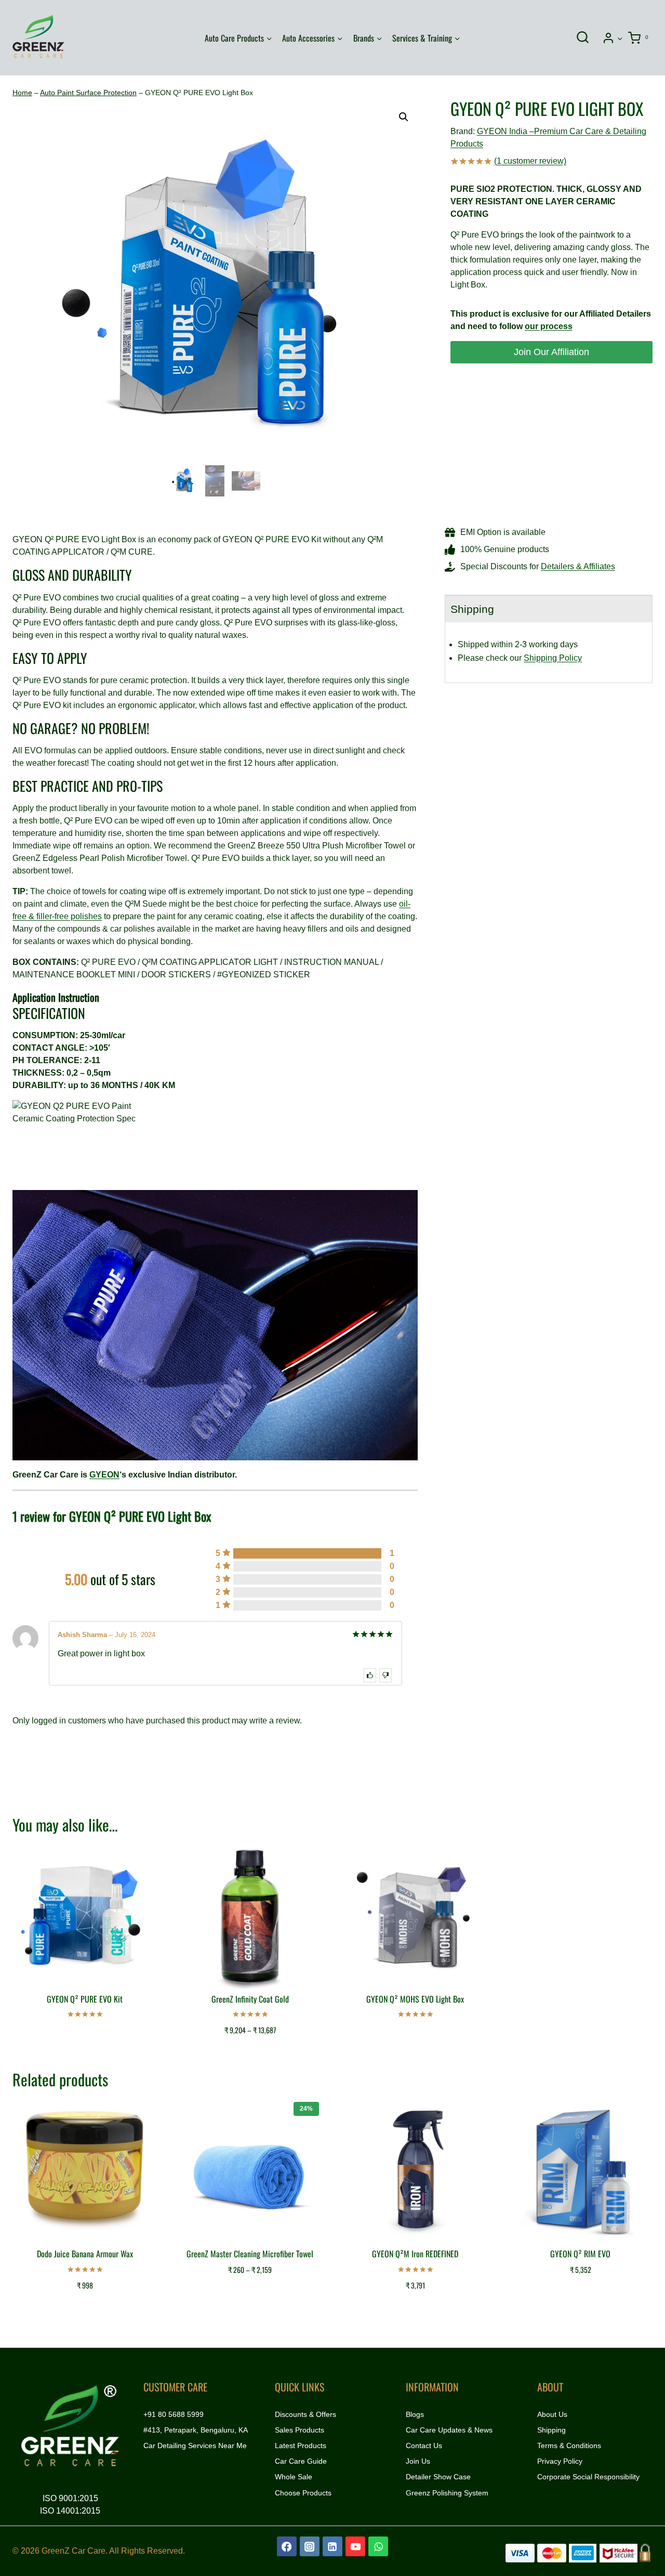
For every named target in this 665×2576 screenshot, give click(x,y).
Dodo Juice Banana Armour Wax (85, 2254)
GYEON (104, 1475)
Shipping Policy (553, 658)
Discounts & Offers (305, 2414)
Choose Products (303, 2493)
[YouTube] (355, 2546)
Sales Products (300, 2430)
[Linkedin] (332, 2546)
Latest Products (301, 2446)
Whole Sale (294, 2477)
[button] (620, 38)
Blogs (415, 2414)
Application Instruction (56, 997)
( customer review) (530, 161)
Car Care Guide (301, 2461)
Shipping (551, 2430)
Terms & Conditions (569, 2446)
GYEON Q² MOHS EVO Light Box (415, 1999)
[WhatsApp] (378, 2546)
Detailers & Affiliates (578, 566)
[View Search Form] (582, 38)
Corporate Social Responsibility (588, 2477)
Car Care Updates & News (449, 2430)
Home (22, 93)
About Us (552, 2414)
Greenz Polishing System (447, 2493)
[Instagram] (310, 2546)
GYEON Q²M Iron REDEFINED (415, 2254)
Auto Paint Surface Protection (88, 93)
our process (549, 326)
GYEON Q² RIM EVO (580, 2254)
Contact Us (424, 2446)
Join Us (418, 2461)
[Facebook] (287, 2546)
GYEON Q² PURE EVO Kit (85, 1999)
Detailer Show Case (438, 2477)
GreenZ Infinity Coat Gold (250, 1999)
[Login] (613, 38)
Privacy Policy (560, 2461)
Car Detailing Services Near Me (195, 2446)
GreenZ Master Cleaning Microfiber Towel (250, 2254)
